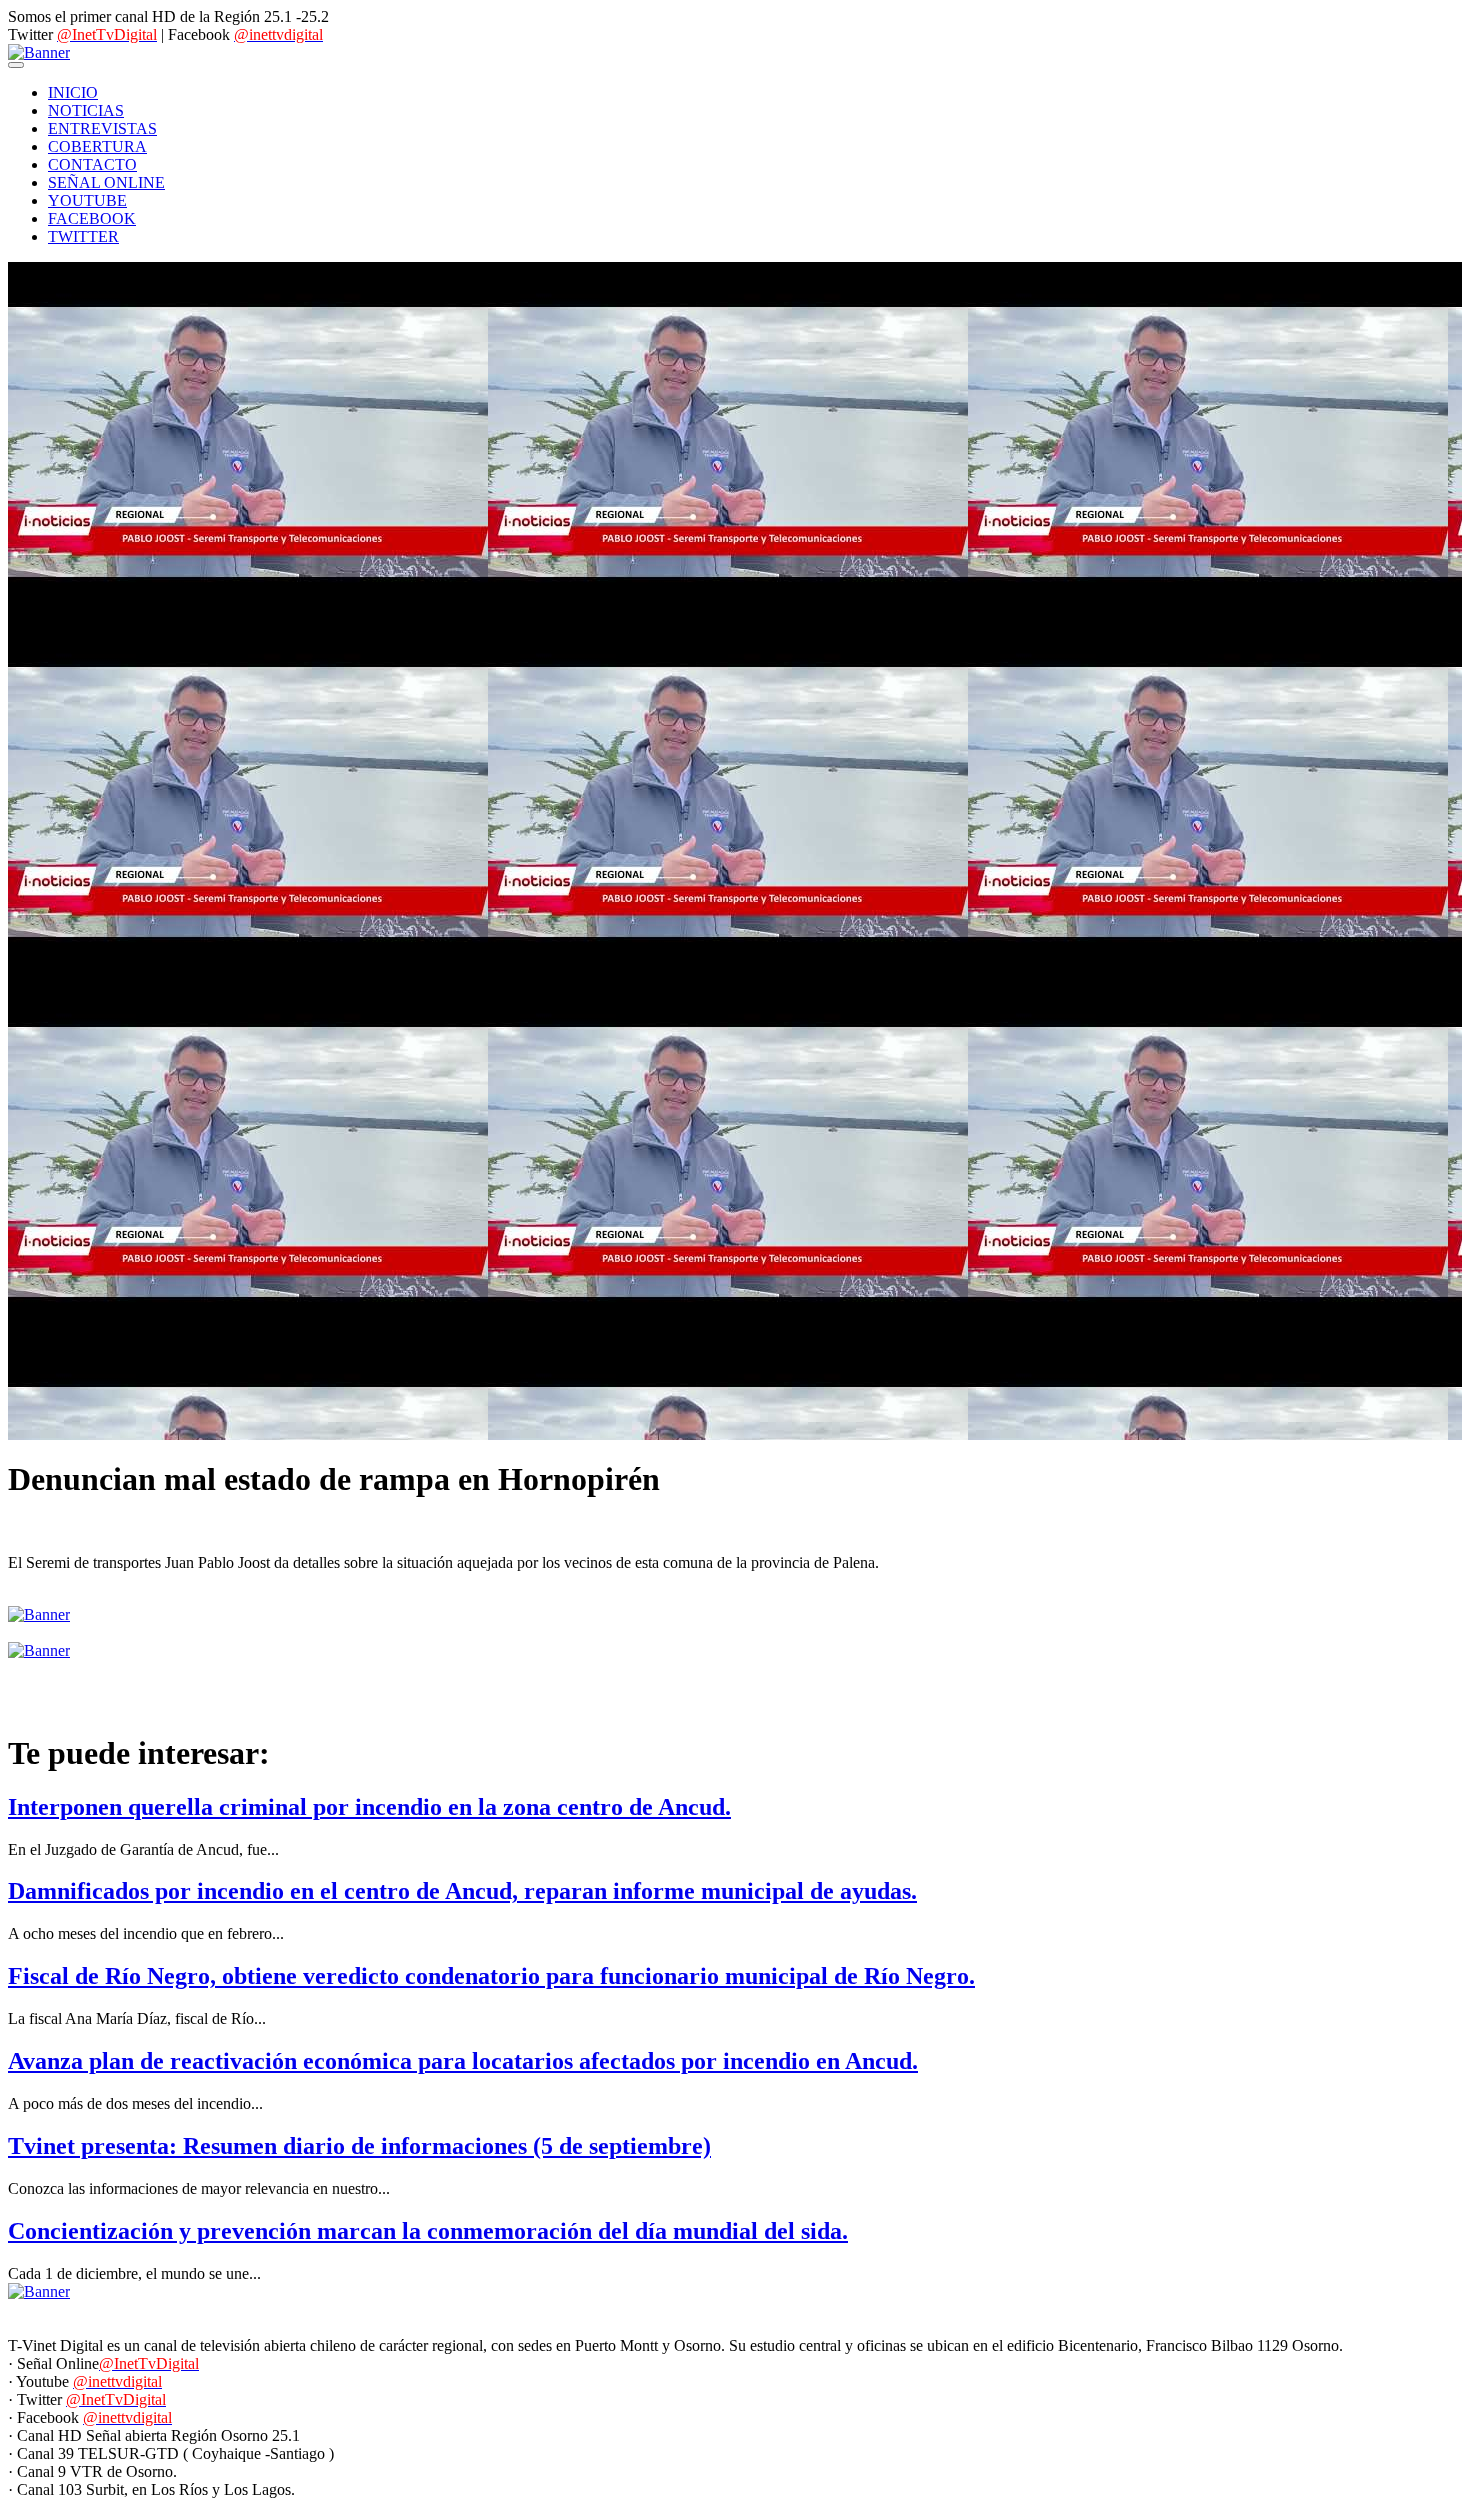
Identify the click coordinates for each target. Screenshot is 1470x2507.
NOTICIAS (86, 110)
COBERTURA (97, 146)
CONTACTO (92, 164)
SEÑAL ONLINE (106, 182)
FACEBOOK (92, 218)
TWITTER (83, 236)
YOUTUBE (87, 200)
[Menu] (16, 65)
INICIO (73, 92)
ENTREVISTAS (102, 128)
